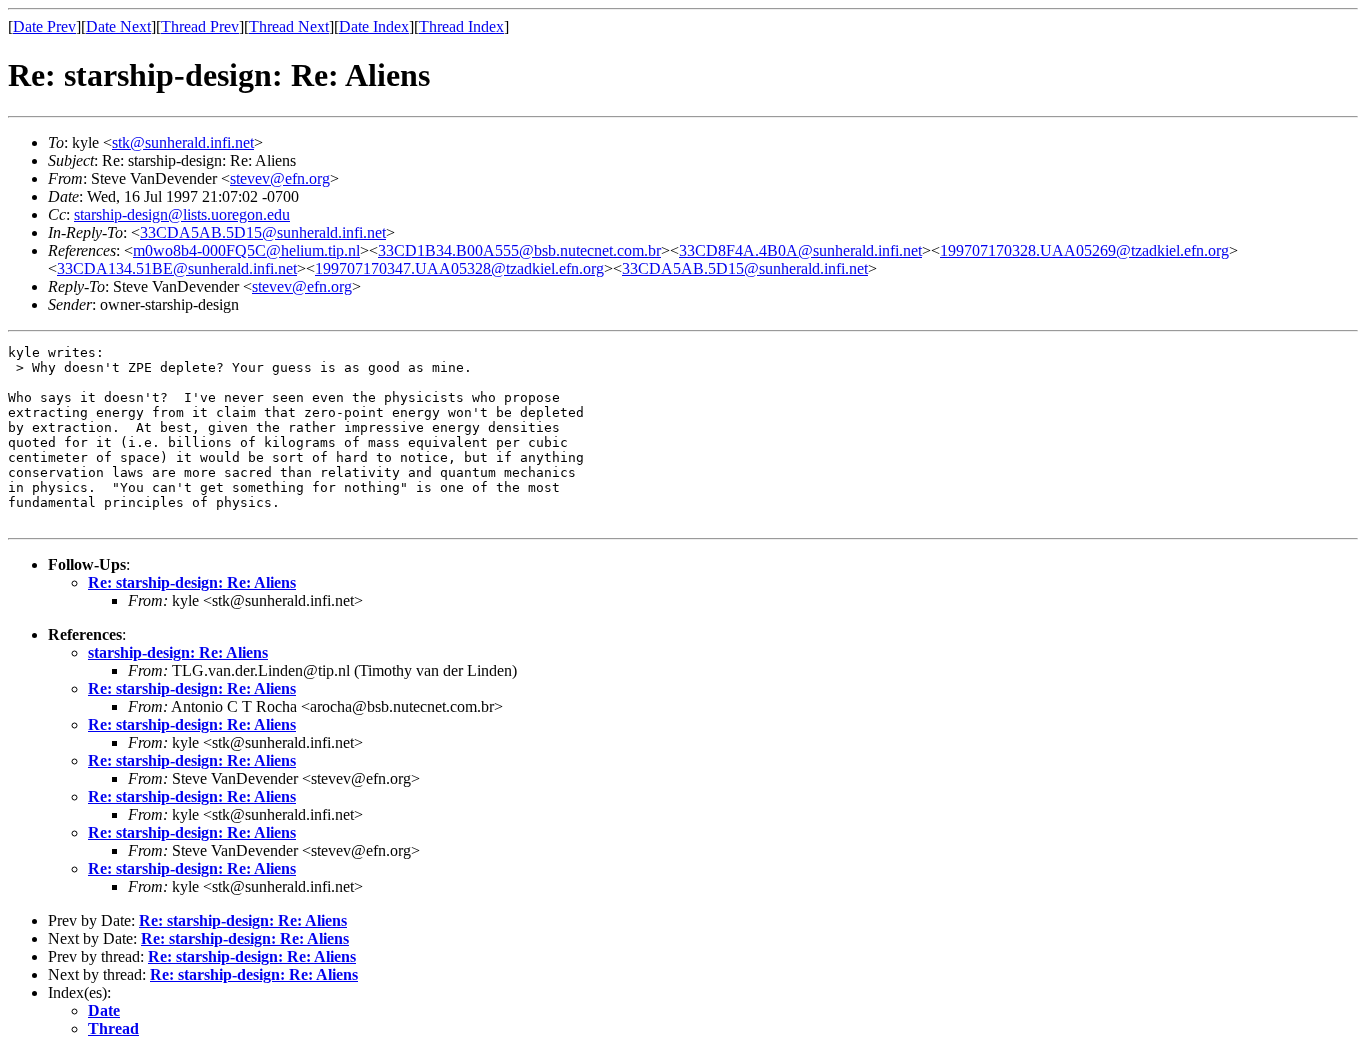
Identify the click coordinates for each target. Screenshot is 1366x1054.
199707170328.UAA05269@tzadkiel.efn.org (1084, 250)
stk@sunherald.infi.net (183, 142)
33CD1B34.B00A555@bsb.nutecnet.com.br (519, 250)
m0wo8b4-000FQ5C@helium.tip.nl (246, 250)
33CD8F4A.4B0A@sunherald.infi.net (800, 250)
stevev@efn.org (280, 178)
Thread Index (461, 26)
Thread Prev (200, 26)
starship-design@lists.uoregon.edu (182, 214)
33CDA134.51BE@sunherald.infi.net (177, 268)
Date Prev (44, 26)
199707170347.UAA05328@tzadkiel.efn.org (459, 268)
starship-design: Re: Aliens (178, 652)
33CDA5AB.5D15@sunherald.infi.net (263, 232)
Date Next (118, 26)
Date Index (374, 26)
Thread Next (289, 26)
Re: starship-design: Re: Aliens (192, 582)
